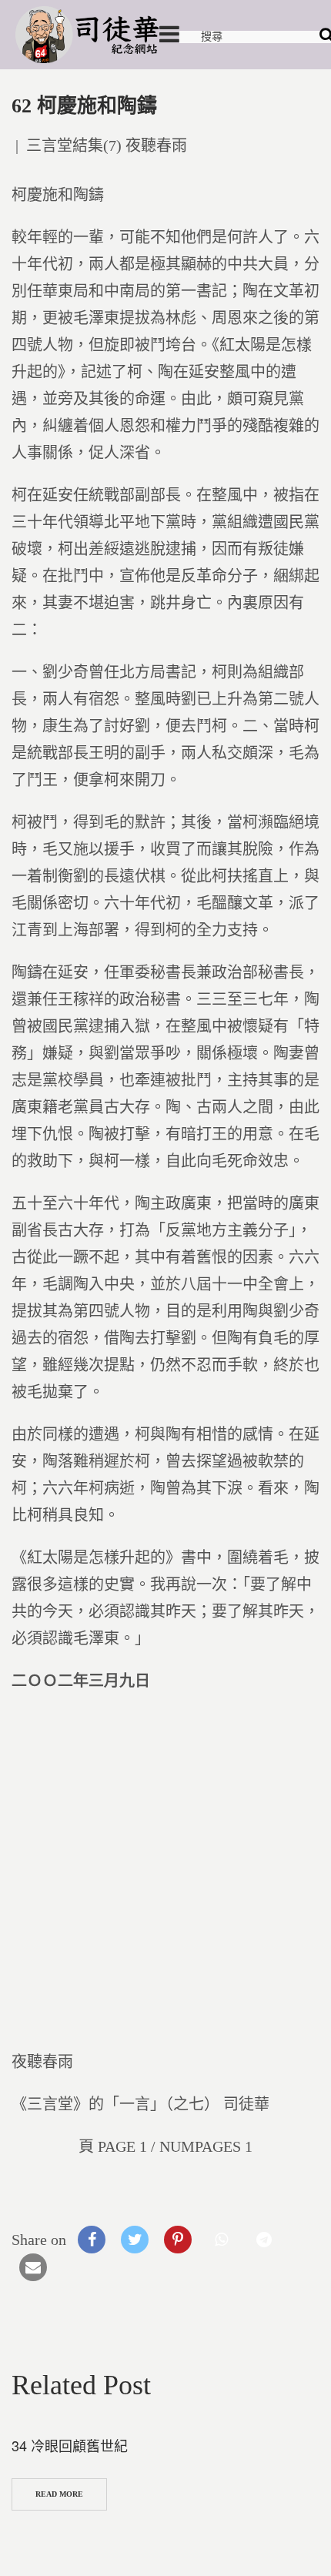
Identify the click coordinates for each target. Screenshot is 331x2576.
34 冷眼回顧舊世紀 (70, 2445)
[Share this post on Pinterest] (178, 2240)
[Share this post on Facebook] (92, 2240)
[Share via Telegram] (264, 2240)
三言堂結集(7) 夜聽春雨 (107, 146)
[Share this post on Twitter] (135, 2240)
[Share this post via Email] (33, 2267)
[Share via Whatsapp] (221, 2240)
